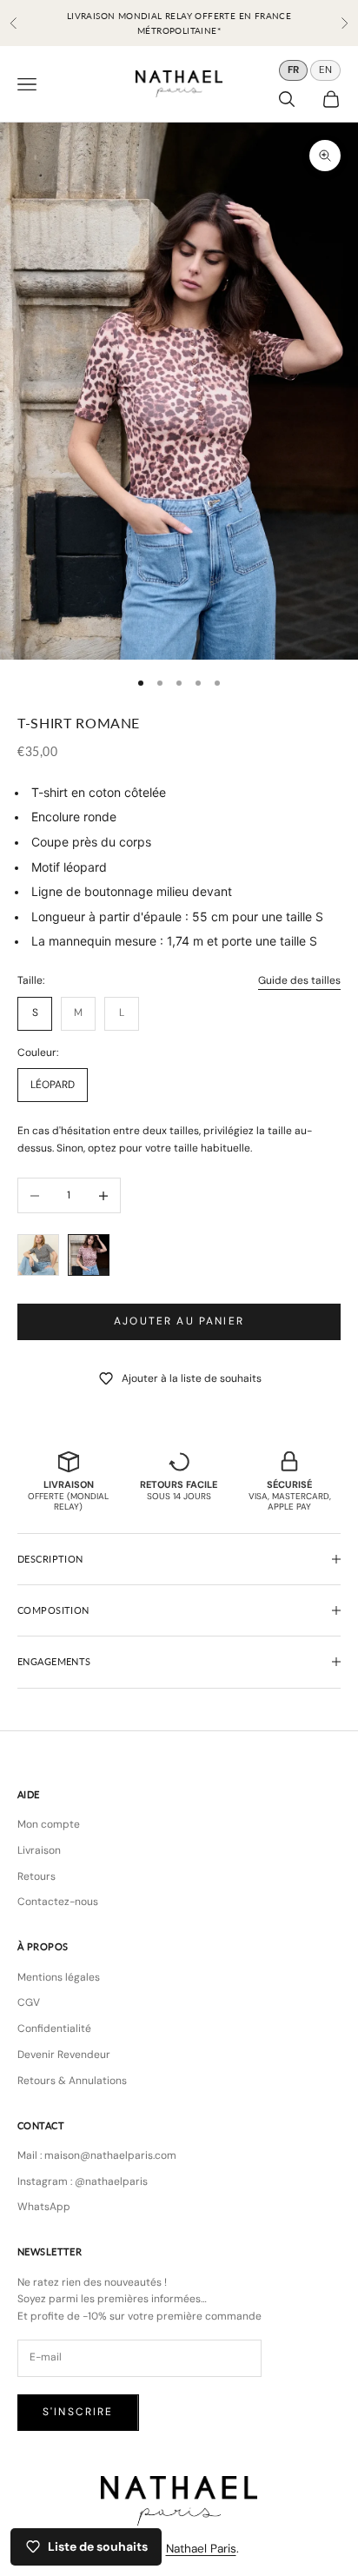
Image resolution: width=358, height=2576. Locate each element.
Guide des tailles (299, 980)
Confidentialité (54, 2028)
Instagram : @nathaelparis (83, 2181)
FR (293, 70)
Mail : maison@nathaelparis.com (97, 2155)
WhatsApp (44, 2207)
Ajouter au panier (179, 1321)
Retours (36, 1876)
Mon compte (49, 1824)
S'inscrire (78, 2412)
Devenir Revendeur (64, 2055)
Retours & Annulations (72, 2081)
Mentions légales (59, 1977)
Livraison (39, 1850)
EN (325, 70)
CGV (29, 2002)
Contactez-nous (58, 1902)
